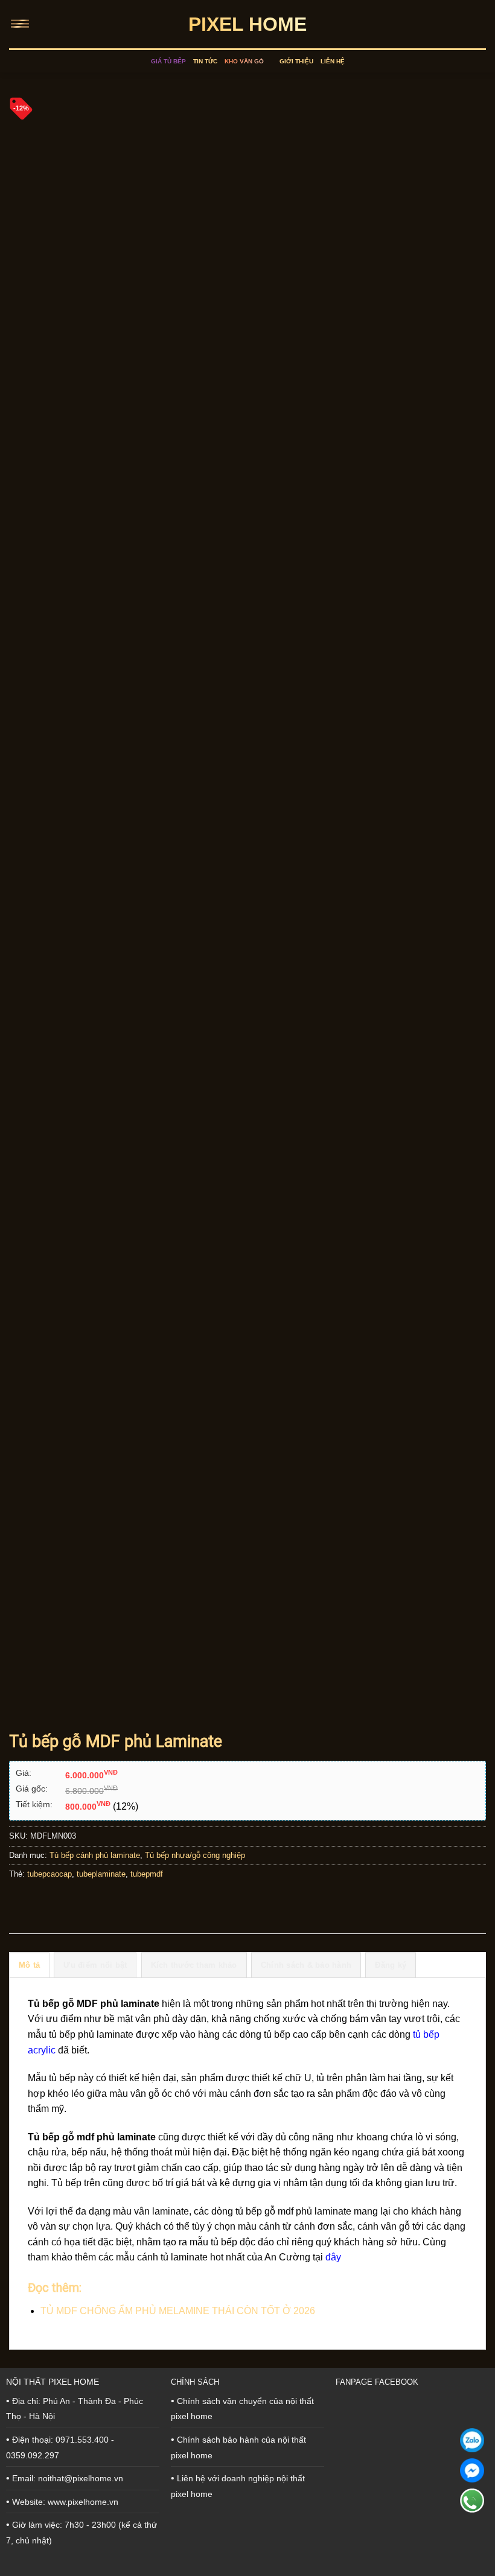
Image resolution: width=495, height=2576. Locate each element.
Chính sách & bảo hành (306, 1965)
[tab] (29, 1965)
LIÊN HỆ (333, 61)
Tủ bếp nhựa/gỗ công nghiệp (195, 1855)
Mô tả (29, 1965)
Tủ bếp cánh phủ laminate (95, 1855)
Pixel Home (247, 24)
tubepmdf (147, 1874)
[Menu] (22, 24)
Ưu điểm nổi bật (95, 1965)
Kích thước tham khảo (194, 1965)
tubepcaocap (49, 1874)
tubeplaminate (101, 1874)
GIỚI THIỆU (296, 61)
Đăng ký (391, 1965)
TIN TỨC (205, 61)
